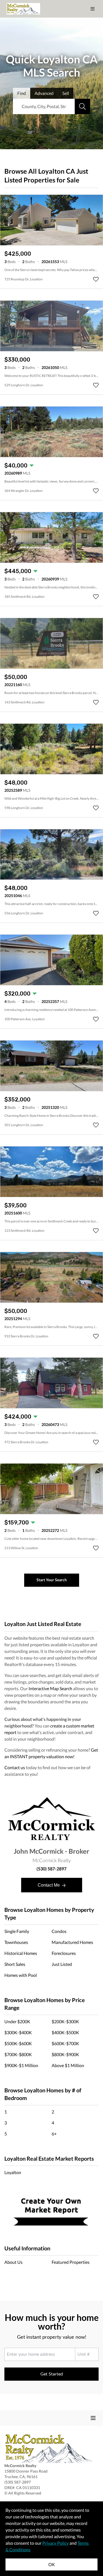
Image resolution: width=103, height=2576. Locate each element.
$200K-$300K (65, 2021)
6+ (54, 2134)
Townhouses (16, 1942)
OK (52, 2564)
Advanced (44, 93)
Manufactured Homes (72, 1942)
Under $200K (17, 2021)
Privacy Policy (55, 2543)
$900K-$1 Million (21, 2065)
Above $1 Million (68, 2065)
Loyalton (13, 2172)
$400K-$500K (65, 2032)
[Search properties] (82, 106)
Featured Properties (71, 2262)
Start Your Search (52, 1580)
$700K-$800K (18, 2054)
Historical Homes (21, 1953)
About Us (13, 2262)
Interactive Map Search (50, 1688)
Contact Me (49, 1885)
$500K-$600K (18, 2043)
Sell (66, 93)
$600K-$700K (65, 2043)
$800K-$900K (65, 2054)
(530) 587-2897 (51, 1869)
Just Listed (62, 1964)
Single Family (17, 1931)
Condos (59, 1931)
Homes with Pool (21, 1975)
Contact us (15, 1767)
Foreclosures (64, 1953)
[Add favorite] (96, 279)
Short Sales (15, 1964)
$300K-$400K (18, 2032)
